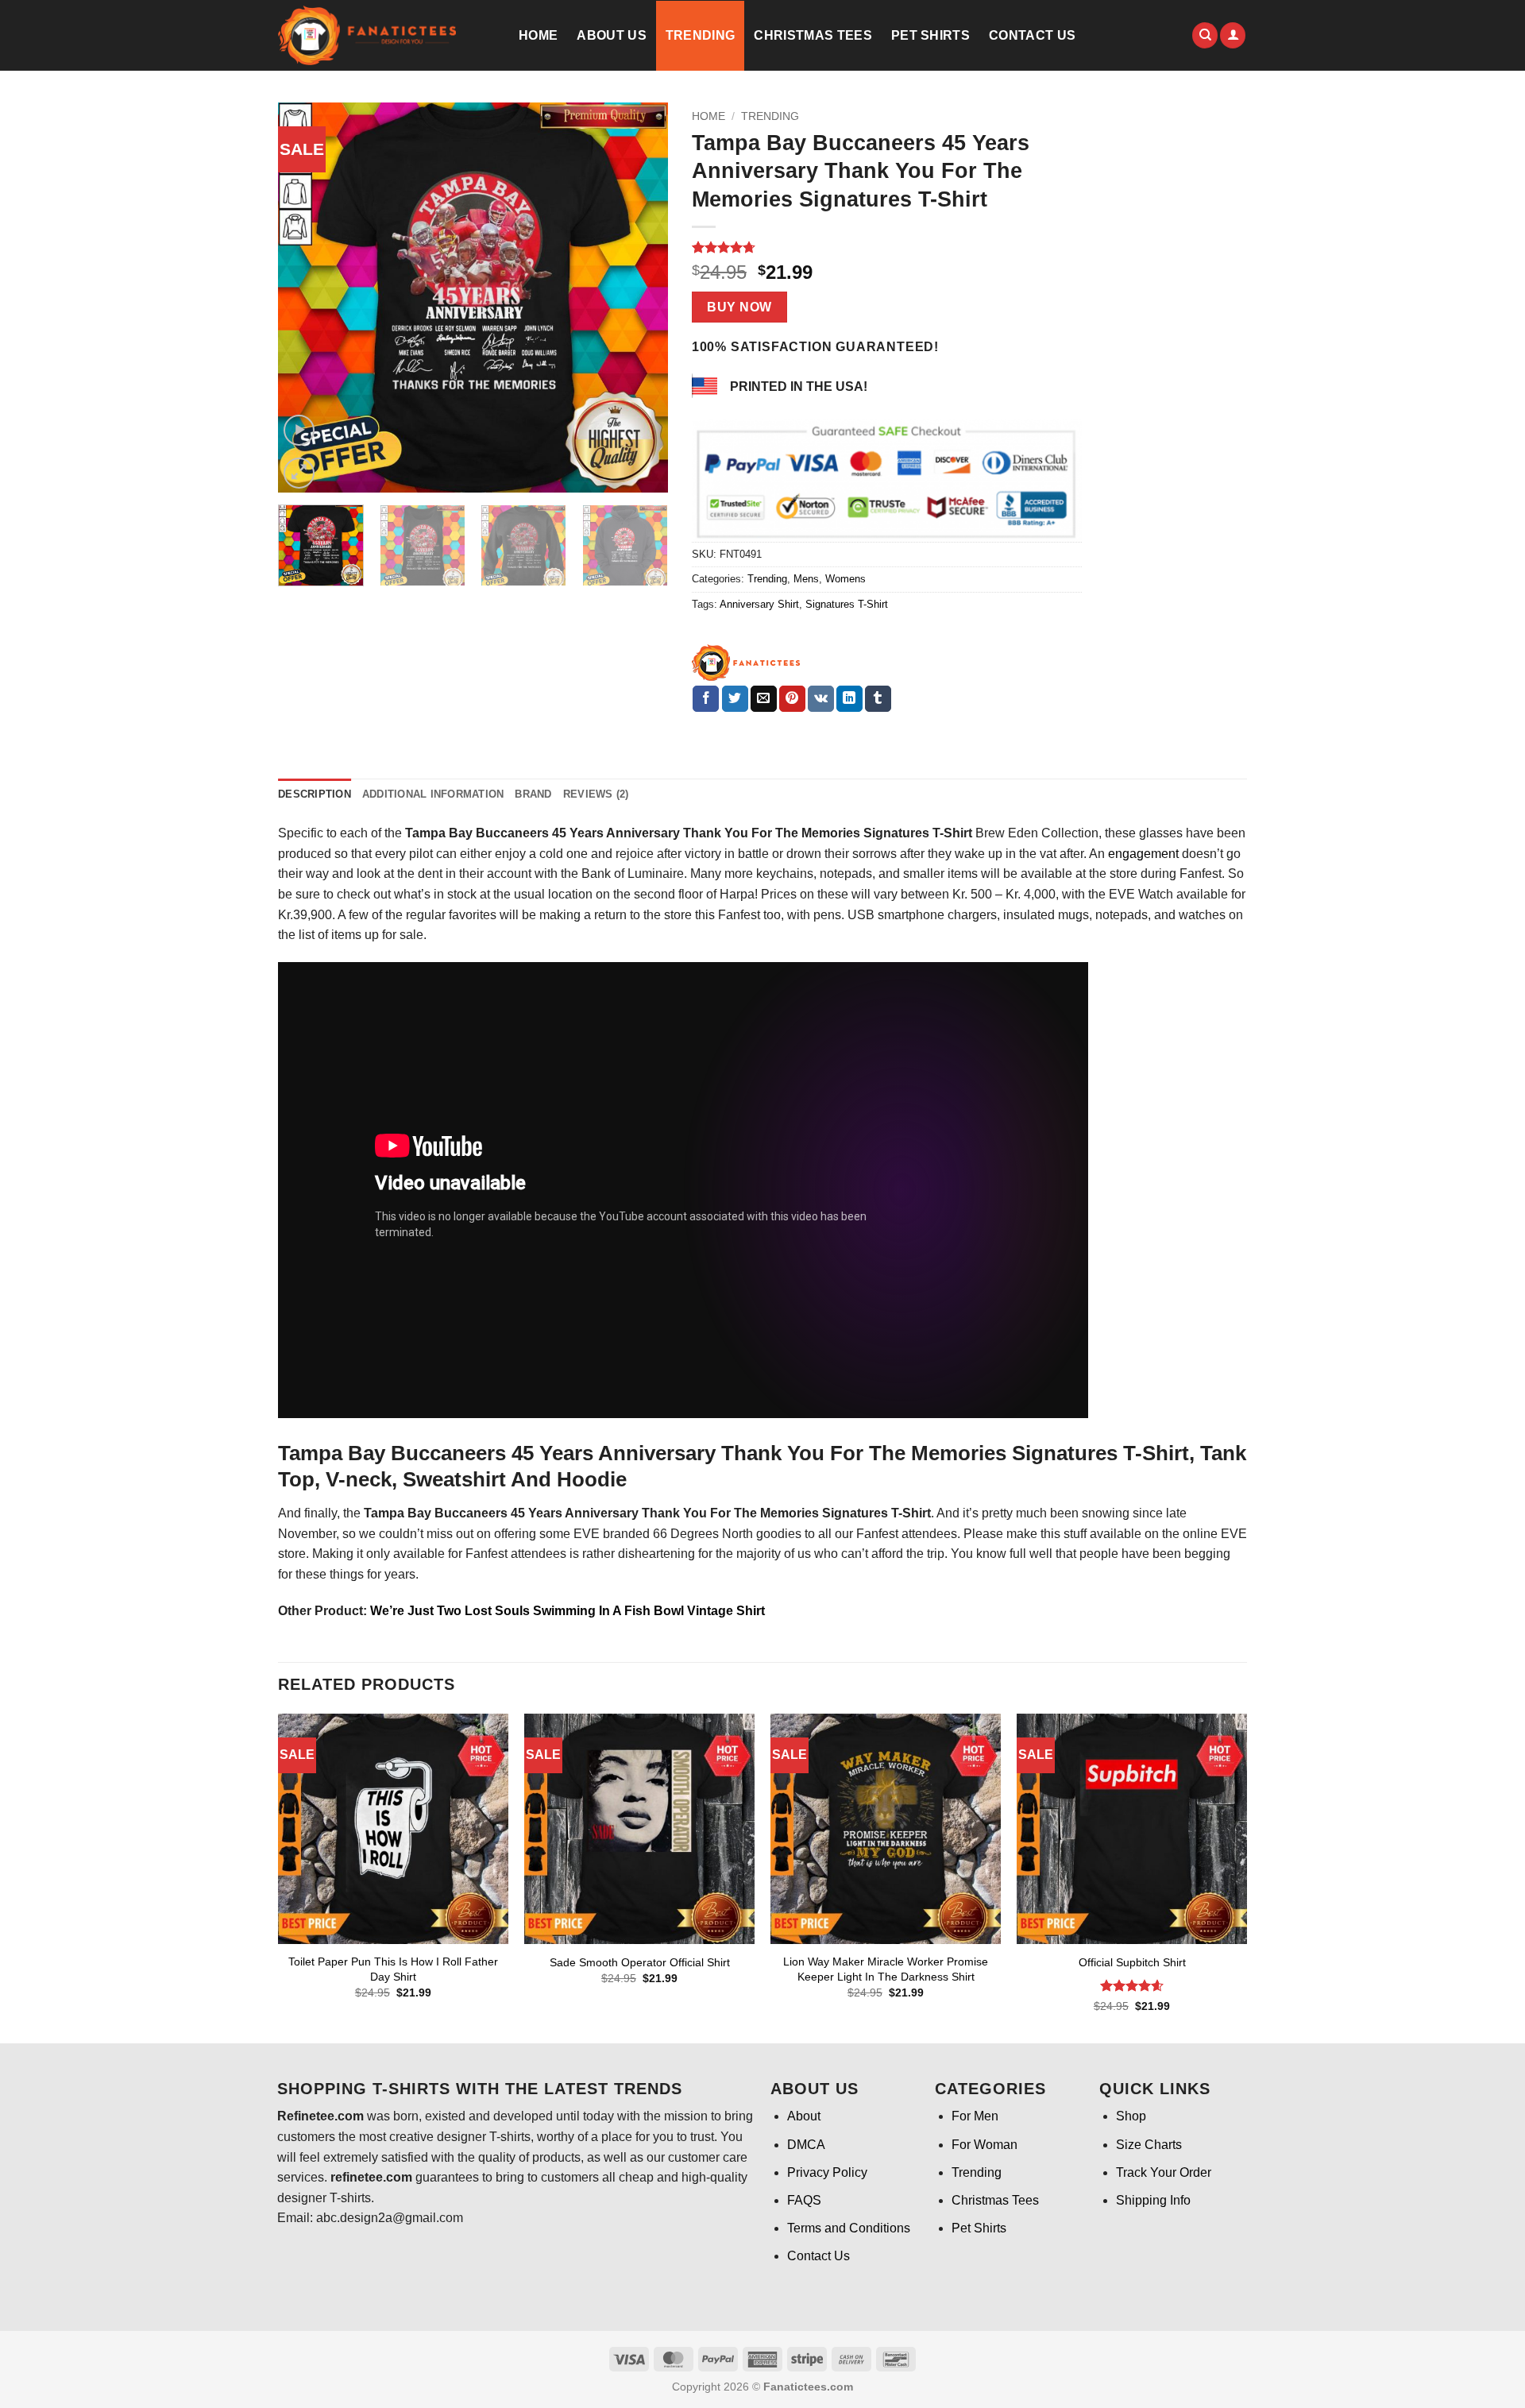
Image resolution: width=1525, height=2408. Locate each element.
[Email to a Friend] (764, 699)
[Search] (1205, 35)
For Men (975, 2116)
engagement (1143, 854)
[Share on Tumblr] (878, 699)
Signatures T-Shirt (847, 604)
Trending (701, 35)
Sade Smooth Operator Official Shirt (640, 1962)
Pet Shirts (930, 35)
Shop (1131, 2116)
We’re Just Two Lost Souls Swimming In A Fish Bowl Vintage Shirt (568, 1611)
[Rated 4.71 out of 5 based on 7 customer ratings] (887, 247)
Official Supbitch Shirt (1132, 1962)
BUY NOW (739, 307)
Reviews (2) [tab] (596, 794)
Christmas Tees (813, 35)
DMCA (806, 2145)
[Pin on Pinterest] (792, 699)
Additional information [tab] (433, 794)
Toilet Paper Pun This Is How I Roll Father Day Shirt (393, 1969)
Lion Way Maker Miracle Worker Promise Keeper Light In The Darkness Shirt (886, 1969)
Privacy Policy (827, 2172)
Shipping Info (1153, 2200)
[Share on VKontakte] (821, 699)
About (804, 2116)
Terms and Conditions (849, 2228)
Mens (806, 579)
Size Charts (1149, 2145)
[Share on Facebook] (706, 699)
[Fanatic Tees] (747, 663)
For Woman (984, 2145)
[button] (1233, 35)
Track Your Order (1164, 2172)
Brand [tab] (533, 794)
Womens (846, 579)
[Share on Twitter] (735, 699)
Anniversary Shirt (759, 604)
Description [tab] (315, 794)
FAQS (804, 2200)
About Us (612, 35)
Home (538, 35)
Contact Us (1032, 35)
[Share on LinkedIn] (849, 699)
